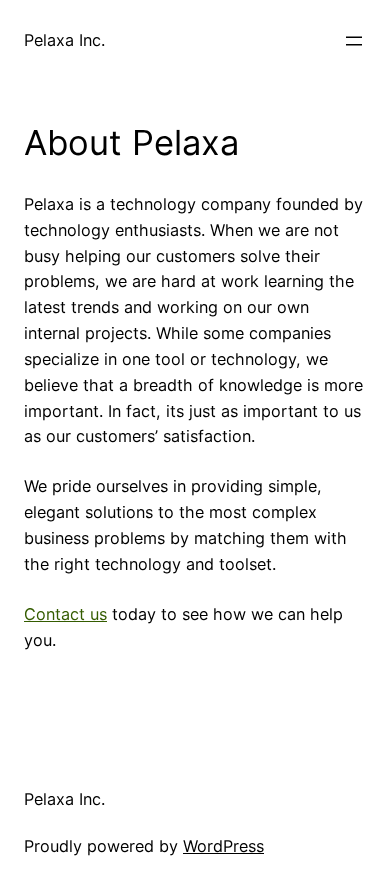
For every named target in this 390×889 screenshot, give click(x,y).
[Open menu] (354, 41)
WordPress (223, 846)
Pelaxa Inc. (64, 40)
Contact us (65, 614)
